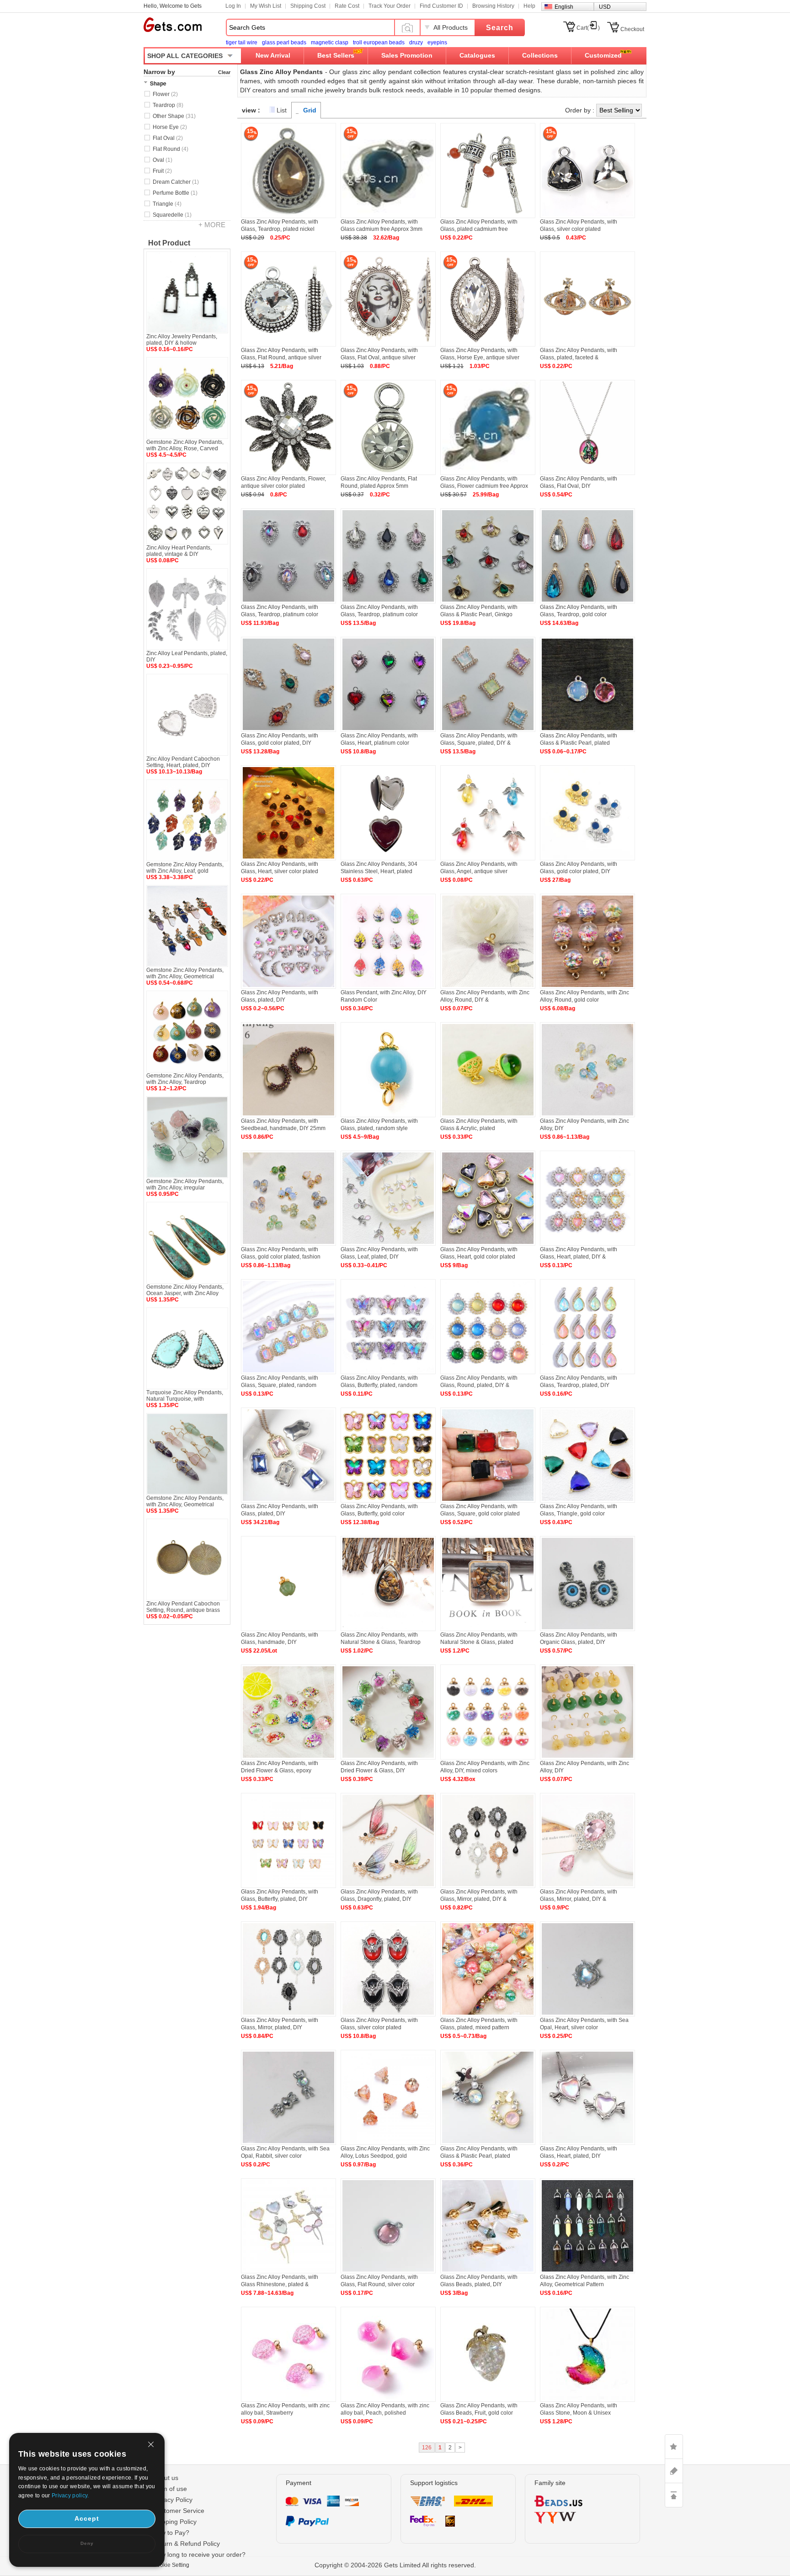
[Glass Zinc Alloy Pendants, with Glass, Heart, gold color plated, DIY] (488, 1244)
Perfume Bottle (175, 193)
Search (500, 28)
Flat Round (171, 149)
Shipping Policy (175, 2522)
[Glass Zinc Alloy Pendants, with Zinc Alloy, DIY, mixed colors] (488, 1758)
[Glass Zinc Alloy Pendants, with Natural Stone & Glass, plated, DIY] (488, 1629)
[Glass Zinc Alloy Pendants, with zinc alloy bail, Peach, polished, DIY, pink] (388, 2400)
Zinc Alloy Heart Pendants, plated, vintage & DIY (179, 551)
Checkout (632, 29)
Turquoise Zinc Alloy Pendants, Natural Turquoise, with (185, 1396)
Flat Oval (168, 138)
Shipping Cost (308, 6)
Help (529, 6)
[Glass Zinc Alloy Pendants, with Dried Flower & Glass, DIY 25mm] (388, 1758)
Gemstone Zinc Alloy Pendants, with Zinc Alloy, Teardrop (185, 1079)
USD (605, 7)
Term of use (170, 2489)
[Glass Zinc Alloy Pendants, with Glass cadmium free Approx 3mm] (388, 216)
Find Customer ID (441, 6)
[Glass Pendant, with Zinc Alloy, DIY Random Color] (388, 987)
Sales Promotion (407, 55)
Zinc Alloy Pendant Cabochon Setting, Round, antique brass (183, 1607)
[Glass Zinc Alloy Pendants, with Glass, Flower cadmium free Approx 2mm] (488, 473)
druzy (416, 43)
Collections (540, 55)
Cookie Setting (171, 2565)
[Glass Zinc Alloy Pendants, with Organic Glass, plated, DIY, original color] (587, 1629)
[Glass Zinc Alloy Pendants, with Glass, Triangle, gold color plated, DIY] (587, 1501)
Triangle (167, 204)
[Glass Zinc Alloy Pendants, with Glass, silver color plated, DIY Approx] (388, 2015)
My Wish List (266, 6)
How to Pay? (171, 2533)
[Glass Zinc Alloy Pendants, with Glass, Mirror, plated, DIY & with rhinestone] (488, 1886)
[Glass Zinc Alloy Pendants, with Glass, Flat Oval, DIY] (587, 473)
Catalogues (477, 55)
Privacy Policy (173, 2500)
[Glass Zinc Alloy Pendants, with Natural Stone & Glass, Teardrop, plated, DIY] (388, 1629)
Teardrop (168, 105)
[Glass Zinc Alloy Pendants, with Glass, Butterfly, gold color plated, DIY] (388, 1501)
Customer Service (179, 2511)
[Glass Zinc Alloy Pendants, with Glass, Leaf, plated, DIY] (388, 1244)
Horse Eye (170, 127)
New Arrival (273, 55)
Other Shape (174, 116)
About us (165, 2478)
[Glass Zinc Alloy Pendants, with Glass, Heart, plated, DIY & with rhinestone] (587, 1244)
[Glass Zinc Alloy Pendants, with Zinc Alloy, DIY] (587, 1115)
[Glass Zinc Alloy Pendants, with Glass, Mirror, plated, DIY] (288, 2015)
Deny (87, 2543)
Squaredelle (172, 215)
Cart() (588, 28)
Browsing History (493, 6)
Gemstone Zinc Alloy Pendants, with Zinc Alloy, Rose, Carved (185, 445)
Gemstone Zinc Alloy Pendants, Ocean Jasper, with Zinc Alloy (185, 1290)
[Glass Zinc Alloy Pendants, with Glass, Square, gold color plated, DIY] (488, 1501)
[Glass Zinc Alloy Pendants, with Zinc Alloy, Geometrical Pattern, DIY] (587, 2272)
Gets (173, 25)
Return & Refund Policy (186, 2544)
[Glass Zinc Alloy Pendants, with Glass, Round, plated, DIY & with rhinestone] (488, 1372)
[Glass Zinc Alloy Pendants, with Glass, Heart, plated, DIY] (587, 2143)
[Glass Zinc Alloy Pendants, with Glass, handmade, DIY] (288, 1629)
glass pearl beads (284, 43)
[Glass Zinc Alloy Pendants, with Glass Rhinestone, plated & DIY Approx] (288, 2272)
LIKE (674, 2447)
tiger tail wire (242, 43)
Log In (233, 6)
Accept (87, 2518)
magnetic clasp (330, 43)
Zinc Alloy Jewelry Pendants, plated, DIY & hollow (182, 340)
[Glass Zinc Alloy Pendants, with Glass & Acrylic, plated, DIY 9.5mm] (488, 1115)
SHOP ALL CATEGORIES (185, 56)
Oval (163, 160)
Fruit (162, 171)
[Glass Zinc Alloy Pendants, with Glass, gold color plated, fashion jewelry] (288, 1244)
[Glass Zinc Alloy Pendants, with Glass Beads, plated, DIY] (488, 2272)
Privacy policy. (70, 2496)
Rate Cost (347, 6)
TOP (674, 2495)
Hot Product (169, 243)
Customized (603, 55)
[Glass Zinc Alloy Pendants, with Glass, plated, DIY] (288, 987)
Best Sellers (336, 55)
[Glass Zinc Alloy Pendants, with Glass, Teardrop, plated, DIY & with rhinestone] (587, 1372)
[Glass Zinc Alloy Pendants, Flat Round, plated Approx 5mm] (388, 473)
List (282, 110)
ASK (674, 2471)
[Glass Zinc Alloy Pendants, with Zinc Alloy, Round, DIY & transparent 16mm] (488, 987)
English (564, 7)
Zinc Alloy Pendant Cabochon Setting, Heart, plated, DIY (183, 762)
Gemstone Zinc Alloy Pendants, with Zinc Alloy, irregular (185, 1184)
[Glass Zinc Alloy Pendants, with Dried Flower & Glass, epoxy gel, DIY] (288, 1758)
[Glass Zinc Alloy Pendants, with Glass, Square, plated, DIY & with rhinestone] (488, 730)
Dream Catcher (176, 182)
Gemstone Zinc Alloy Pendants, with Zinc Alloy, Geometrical (185, 973)
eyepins (437, 43)
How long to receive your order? (199, 2555)
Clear (224, 72)
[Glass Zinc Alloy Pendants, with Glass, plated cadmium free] (488, 216)
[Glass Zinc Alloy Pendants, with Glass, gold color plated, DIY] (587, 859)
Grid (310, 110)
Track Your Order (390, 6)
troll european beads (379, 43)
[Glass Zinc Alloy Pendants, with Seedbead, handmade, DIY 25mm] (288, 1115)
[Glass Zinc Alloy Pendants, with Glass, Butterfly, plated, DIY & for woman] (288, 1886)
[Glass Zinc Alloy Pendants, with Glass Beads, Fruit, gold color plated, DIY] (488, 2400)
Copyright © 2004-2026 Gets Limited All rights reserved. (395, 2565)
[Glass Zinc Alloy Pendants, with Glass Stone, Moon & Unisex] (587, 2400)
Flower (165, 94)
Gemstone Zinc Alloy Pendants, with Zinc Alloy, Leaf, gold (185, 868)
